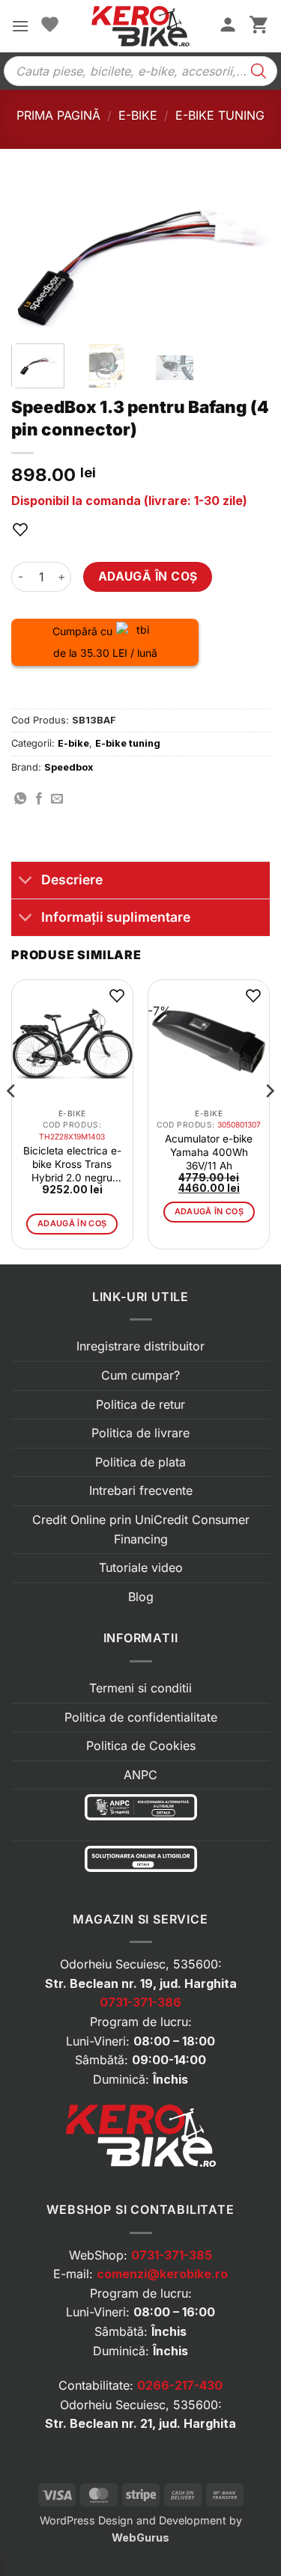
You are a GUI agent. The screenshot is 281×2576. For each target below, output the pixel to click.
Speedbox (69, 767)
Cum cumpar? (140, 1375)
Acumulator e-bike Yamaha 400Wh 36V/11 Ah (209, 1152)
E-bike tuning (220, 115)
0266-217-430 (180, 2385)
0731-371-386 (140, 2002)
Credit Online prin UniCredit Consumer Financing (141, 1529)
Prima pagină (58, 115)
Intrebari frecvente (141, 1490)
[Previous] (35, 256)
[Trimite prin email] (57, 799)
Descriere (72, 879)
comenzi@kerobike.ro (162, 2274)
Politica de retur (140, 1404)
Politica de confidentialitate (141, 1717)
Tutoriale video (141, 1567)
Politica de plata (140, 1462)
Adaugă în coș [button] (72, 1223)
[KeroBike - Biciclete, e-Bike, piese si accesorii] (140, 26)
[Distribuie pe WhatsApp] (20, 799)
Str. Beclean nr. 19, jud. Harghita (141, 1983)
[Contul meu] (228, 26)
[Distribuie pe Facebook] (39, 799)
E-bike (138, 115)
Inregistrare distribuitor (140, 1346)
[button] (20, 26)
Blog (141, 1597)
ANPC (140, 1775)
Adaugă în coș (148, 576)
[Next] (246, 256)
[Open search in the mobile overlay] (140, 71)
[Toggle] (26, 882)
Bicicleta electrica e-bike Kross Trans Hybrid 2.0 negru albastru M (72, 1165)
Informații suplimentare (116, 917)
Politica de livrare (140, 1433)
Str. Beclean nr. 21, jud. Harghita (140, 2423)
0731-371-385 (172, 2255)
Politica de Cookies (141, 1746)
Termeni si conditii (140, 1688)
